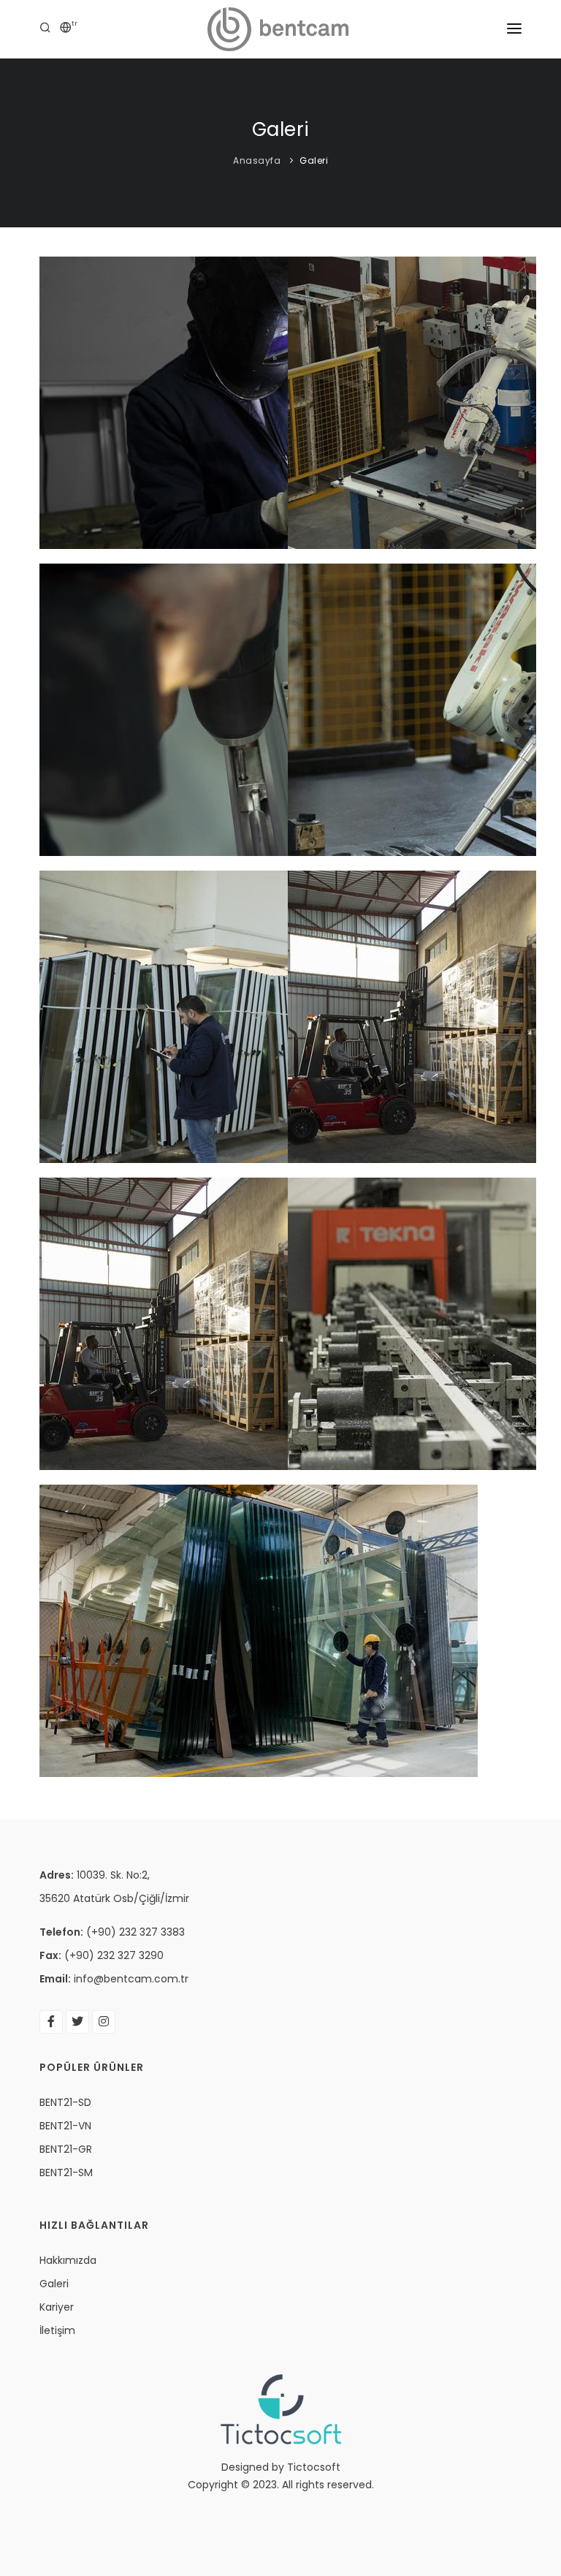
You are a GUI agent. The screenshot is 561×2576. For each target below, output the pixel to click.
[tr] (66, 29)
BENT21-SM (66, 2172)
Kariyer (57, 2307)
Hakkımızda (68, 2260)
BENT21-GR (66, 2149)
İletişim (57, 2330)
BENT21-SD (65, 2102)
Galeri (314, 160)
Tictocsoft (314, 2467)
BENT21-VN (65, 2126)
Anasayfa (257, 160)
